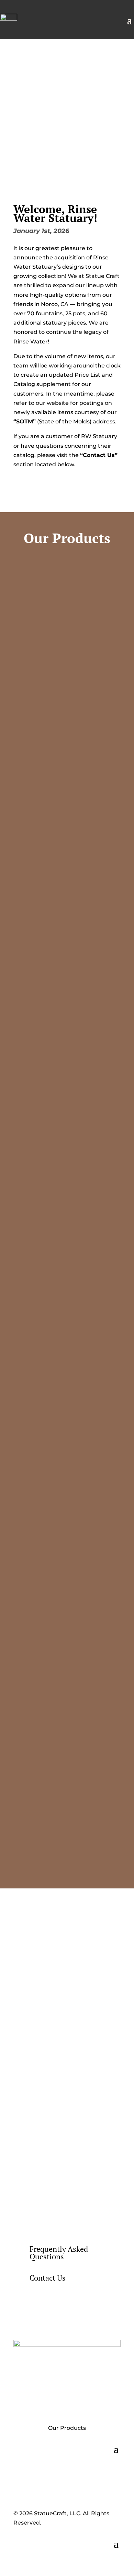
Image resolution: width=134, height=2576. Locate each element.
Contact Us (48, 2278)
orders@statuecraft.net (77, 2154)
